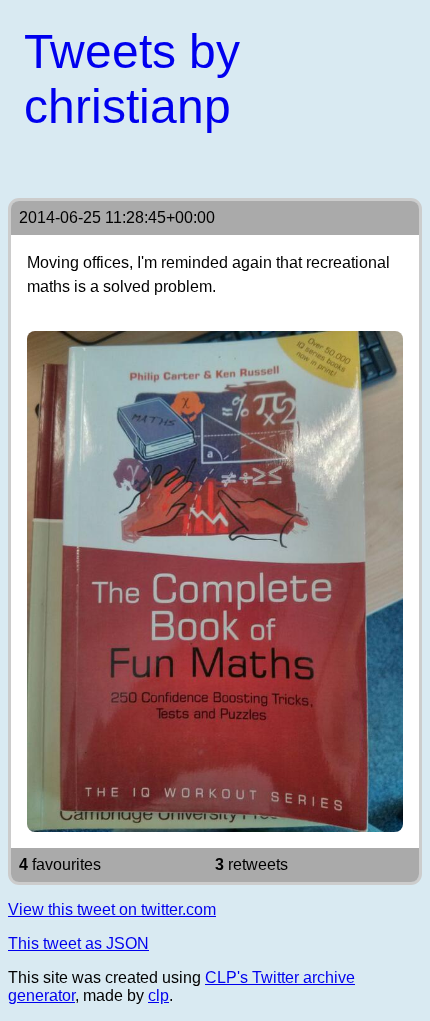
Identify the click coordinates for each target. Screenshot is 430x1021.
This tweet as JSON (78, 943)
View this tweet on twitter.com (112, 909)
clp (158, 995)
